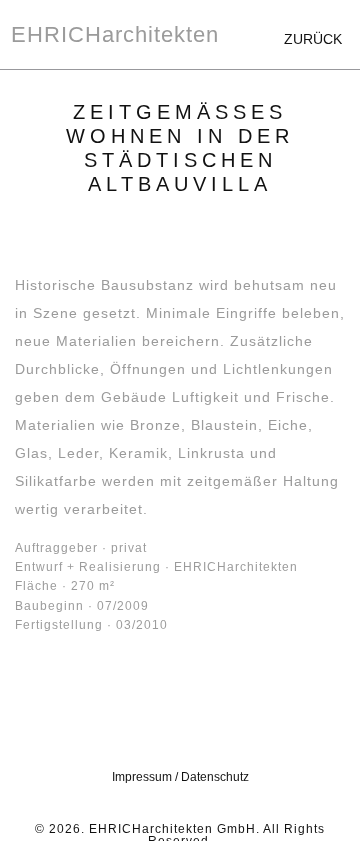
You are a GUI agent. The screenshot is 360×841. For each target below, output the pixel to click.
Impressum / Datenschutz (180, 777)
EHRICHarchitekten (115, 34)
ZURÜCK (313, 39)
